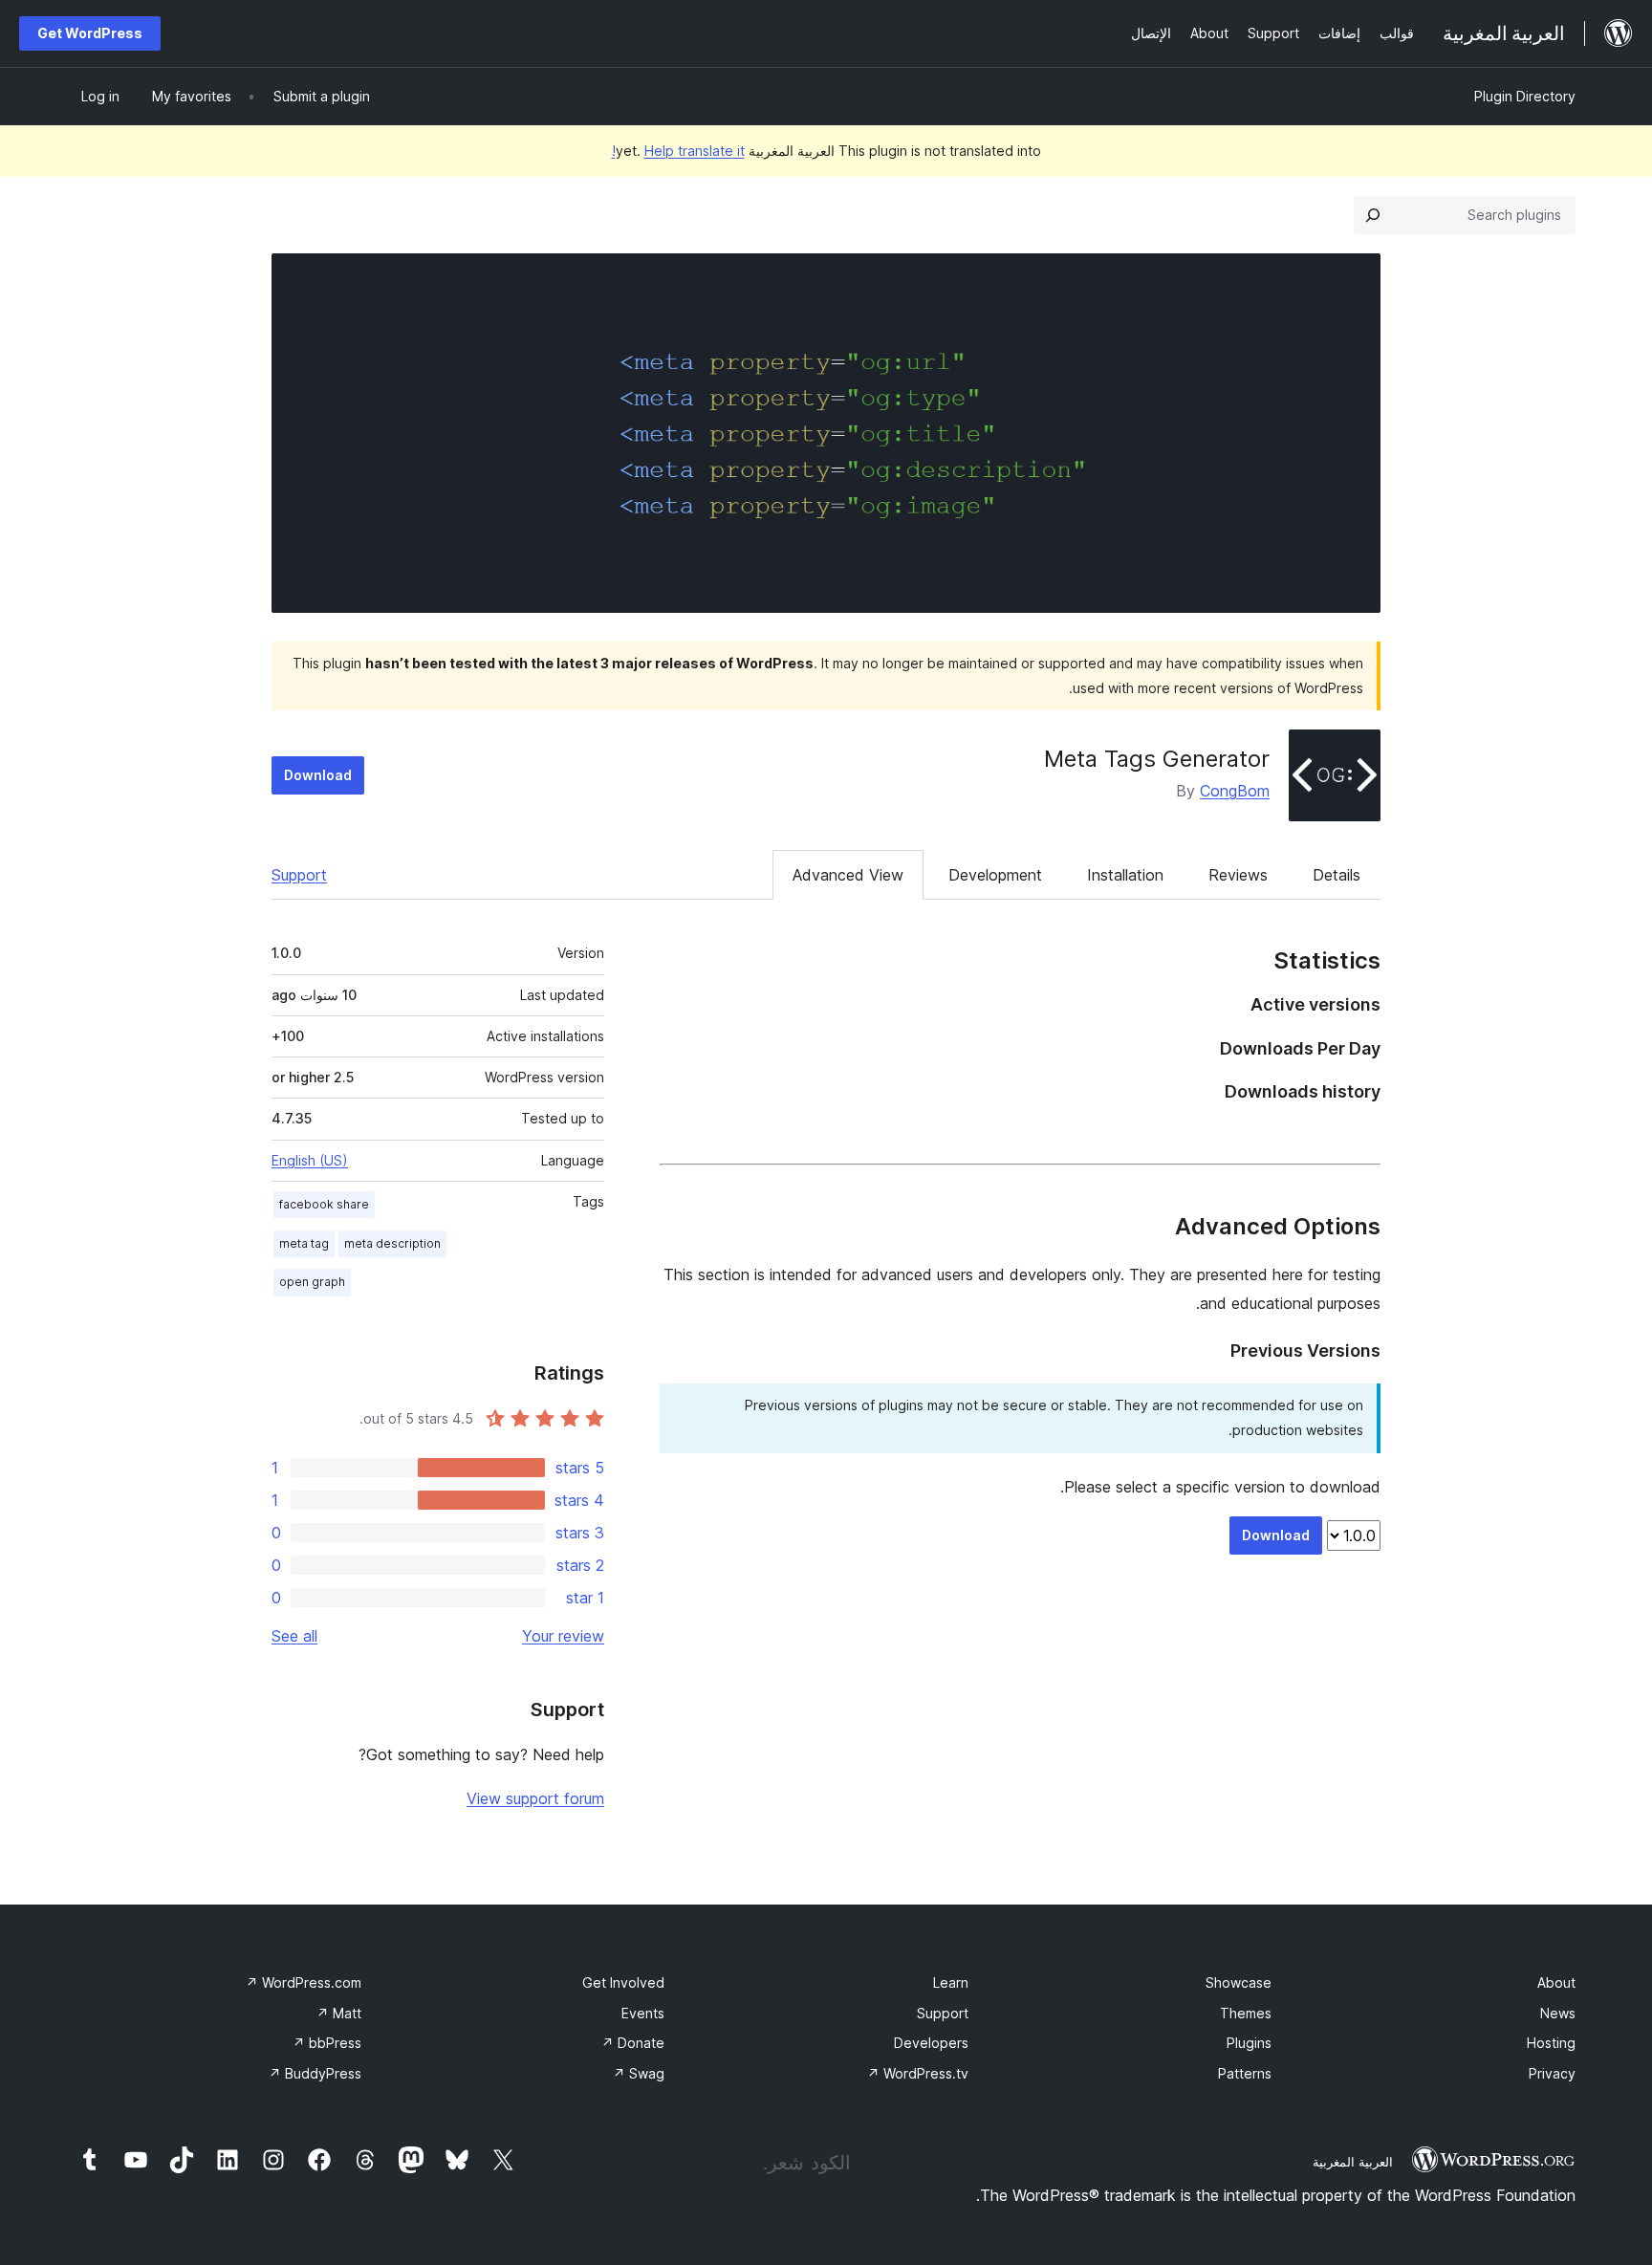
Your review (563, 1636)
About (1556, 1982)
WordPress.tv (918, 2073)
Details (1337, 875)
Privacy (1552, 2073)
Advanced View (848, 875)
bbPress (327, 2043)
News (1558, 2013)
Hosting (1551, 2043)
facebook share (324, 1204)
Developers (931, 2043)
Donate (633, 2043)
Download (318, 775)
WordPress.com (304, 1982)
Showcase (1239, 1982)
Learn (951, 1982)
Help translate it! (678, 151)
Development (995, 875)
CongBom (1235, 791)
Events (643, 2013)
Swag (639, 2073)
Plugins (1249, 2043)
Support (299, 875)
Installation (1125, 875)
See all (294, 1636)
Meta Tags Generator (1157, 759)
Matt (339, 2013)
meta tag (304, 1243)
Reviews (1238, 875)
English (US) (310, 1160)
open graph (312, 1282)
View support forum (535, 1798)
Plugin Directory (1525, 96)
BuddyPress (315, 2073)
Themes (1246, 2013)
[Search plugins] (1373, 215)
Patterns (1245, 2073)
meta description (392, 1243)
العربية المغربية (1353, 2162)
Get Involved (623, 1982)
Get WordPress (90, 33)
